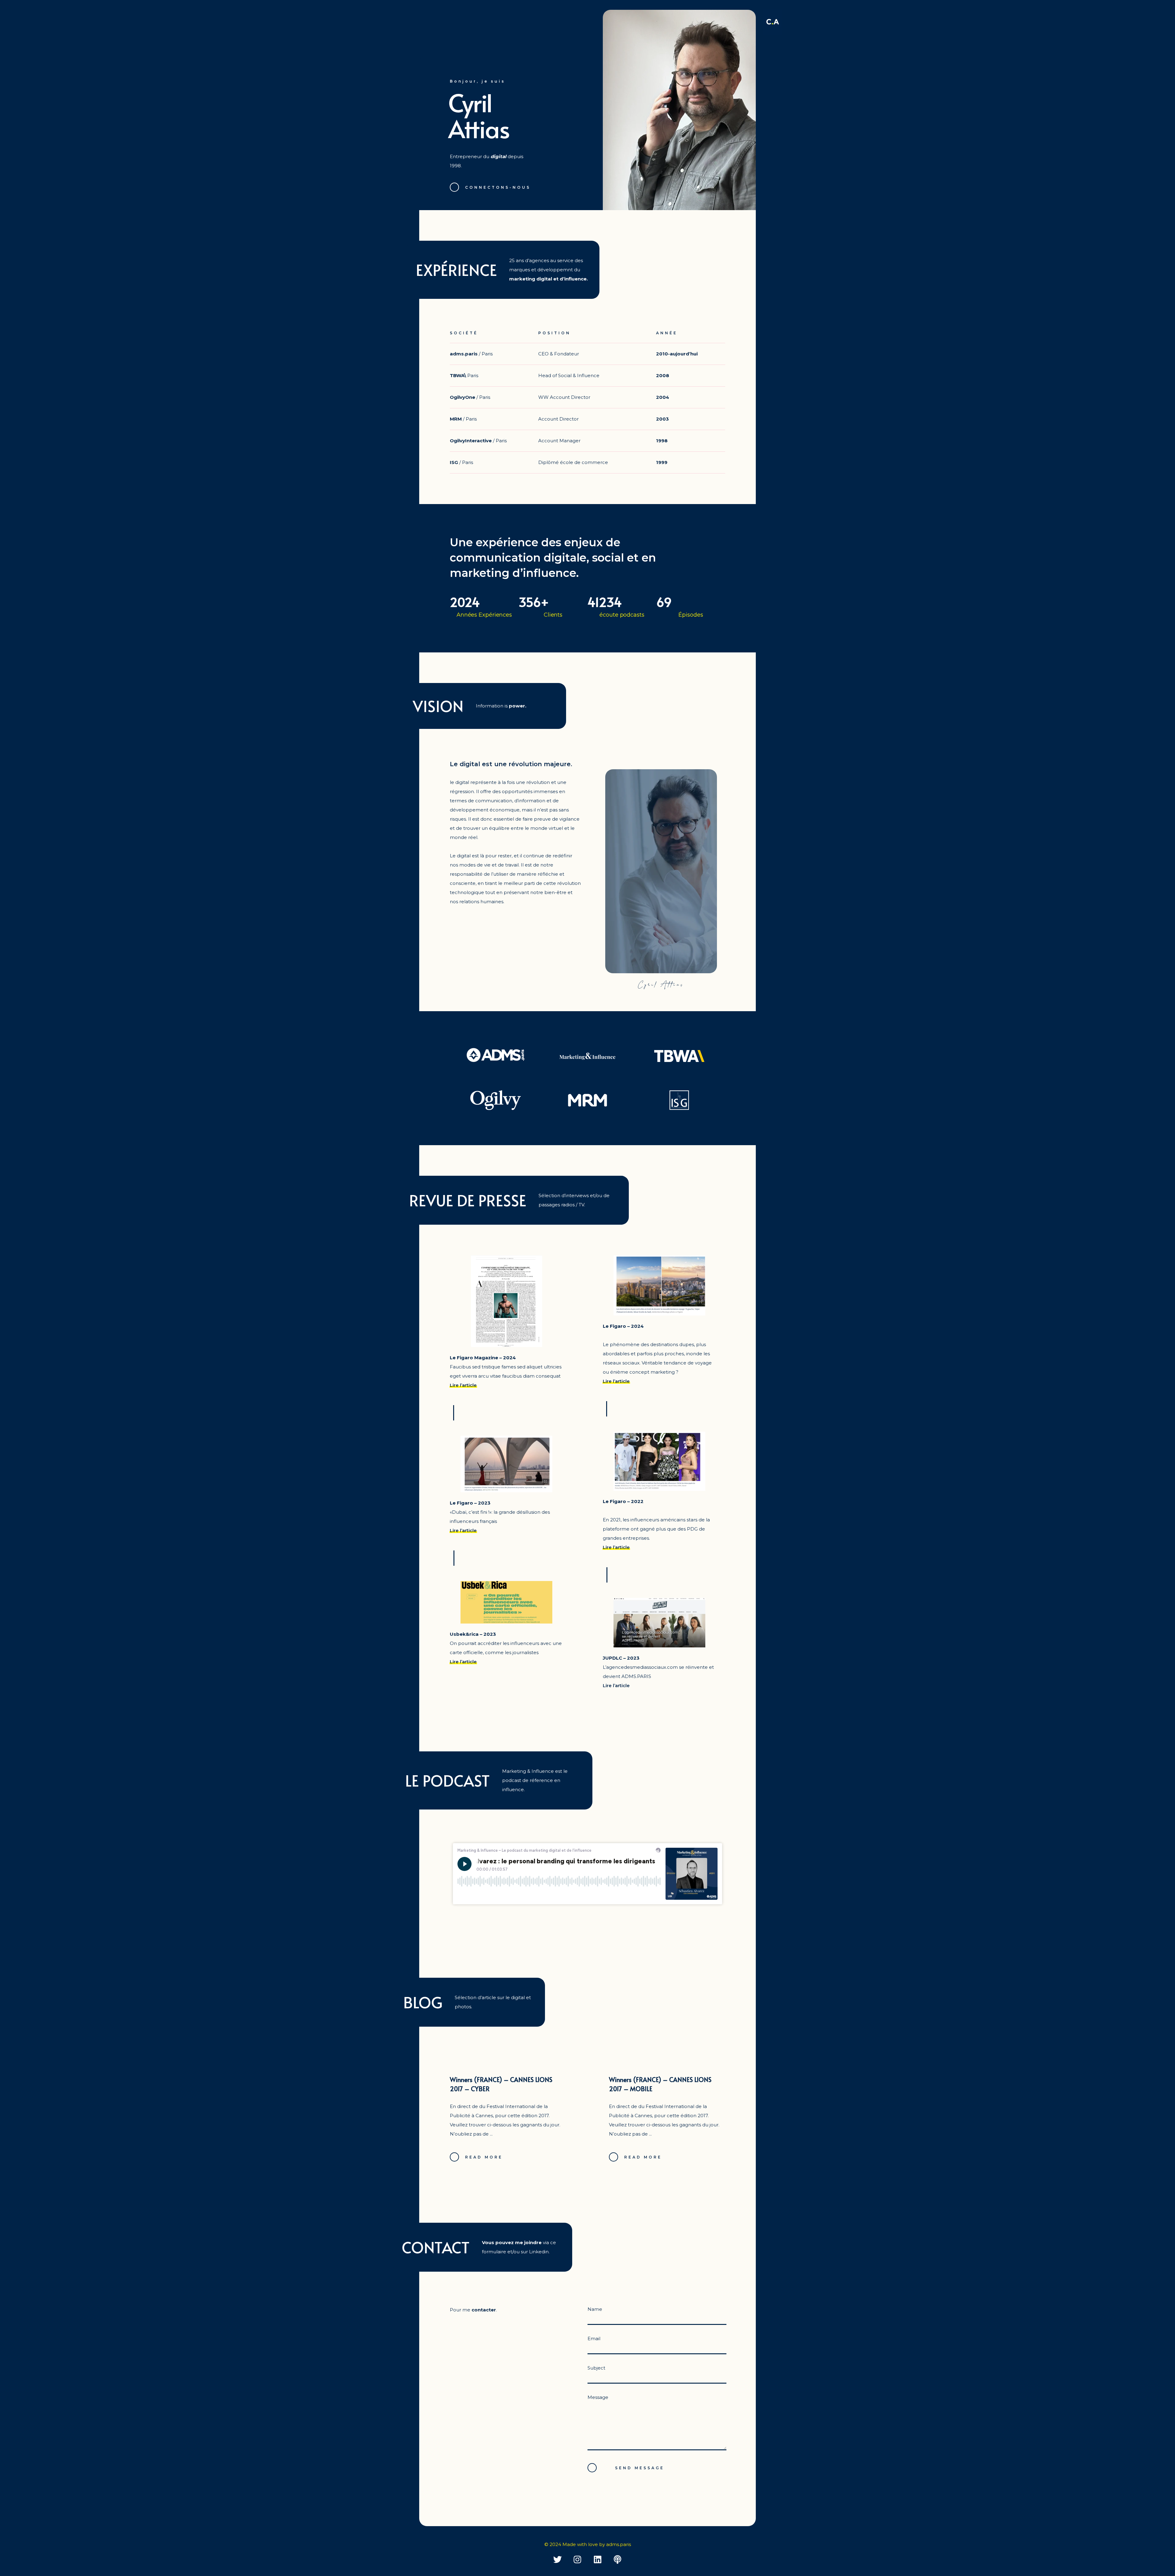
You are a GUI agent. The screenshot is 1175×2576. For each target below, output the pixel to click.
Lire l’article (463, 1385)
